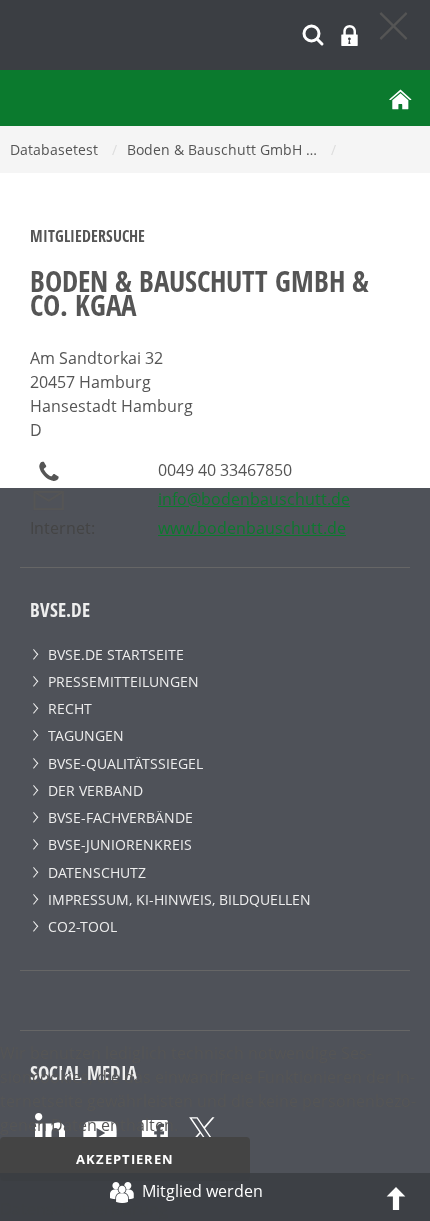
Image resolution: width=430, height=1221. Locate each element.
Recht (70, 708)
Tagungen (86, 735)
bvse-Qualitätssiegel (125, 763)
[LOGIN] (349, 35)
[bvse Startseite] (400, 98)
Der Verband (95, 790)
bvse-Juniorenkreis (120, 844)
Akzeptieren (125, 1159)
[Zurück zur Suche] (395, 25)
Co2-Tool (82, 926)
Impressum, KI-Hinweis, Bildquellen (179, 899)
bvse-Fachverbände (120, 817)
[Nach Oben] (396, 1197)
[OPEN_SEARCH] (313, 32)
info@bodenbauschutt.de (254, 499)
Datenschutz (97, 872)
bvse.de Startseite (116, 654)
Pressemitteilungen (123, 681)
